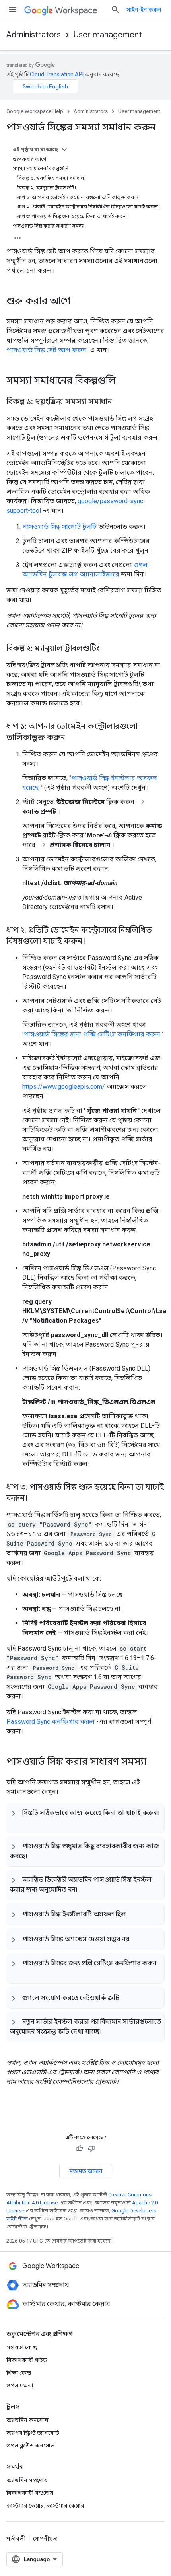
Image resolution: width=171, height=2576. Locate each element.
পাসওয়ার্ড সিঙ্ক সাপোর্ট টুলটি (59, 527)
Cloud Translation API (57, 74)
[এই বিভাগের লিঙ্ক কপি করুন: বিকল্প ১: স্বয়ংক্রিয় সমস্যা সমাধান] (120, 402)
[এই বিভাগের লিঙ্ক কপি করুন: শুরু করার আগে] (78, 302)
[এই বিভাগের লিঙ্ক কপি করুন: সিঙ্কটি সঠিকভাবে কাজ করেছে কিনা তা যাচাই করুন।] (17, 1822)
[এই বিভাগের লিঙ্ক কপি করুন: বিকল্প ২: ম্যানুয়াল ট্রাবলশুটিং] (107, 649)
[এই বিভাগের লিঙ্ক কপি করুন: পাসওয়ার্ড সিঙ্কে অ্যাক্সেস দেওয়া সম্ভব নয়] (137, 1939)
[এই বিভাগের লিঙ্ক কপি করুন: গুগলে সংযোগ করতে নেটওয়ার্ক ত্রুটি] (127, 1998)
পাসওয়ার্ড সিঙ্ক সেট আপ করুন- (48, 350)
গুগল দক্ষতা (20, 2385)
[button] (85, 1818)
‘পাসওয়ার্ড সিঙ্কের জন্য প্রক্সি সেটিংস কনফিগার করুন (91, 1034)
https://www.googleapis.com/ (64, 1087)
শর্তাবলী (16, 2539)
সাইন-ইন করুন (144, 10)
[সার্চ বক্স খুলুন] (115, 10)
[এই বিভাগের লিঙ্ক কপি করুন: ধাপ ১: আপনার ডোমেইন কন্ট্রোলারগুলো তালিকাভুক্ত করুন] (73, 738)
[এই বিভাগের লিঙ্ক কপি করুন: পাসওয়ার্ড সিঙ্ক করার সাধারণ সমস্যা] (154, 1762)
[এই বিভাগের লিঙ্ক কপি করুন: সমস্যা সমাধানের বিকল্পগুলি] (124, 381)
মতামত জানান (86, 2171)
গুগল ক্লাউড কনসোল (31, 2446)
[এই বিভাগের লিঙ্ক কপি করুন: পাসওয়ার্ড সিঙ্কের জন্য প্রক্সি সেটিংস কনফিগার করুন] (17, 1972)
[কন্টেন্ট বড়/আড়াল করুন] (64, 150)
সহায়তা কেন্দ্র (22, 2347)
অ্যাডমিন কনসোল (27, 2420)
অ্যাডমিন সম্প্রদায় (27, 2480)
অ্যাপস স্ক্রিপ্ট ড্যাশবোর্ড (33, 2433)
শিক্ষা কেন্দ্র (19, 2373)
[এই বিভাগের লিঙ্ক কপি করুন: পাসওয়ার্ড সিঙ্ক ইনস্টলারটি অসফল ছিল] (134, 1914)
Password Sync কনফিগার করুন (51, 1722)
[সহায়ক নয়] (91, 2148)
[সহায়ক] (80, 2148)
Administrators (34, 35)
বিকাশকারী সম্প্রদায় (30, 2493)
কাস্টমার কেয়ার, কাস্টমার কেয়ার (45, 2506)
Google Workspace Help (35, 111)
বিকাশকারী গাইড (27, 2360)
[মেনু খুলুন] (13, 10)
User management (108, 35)
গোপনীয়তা (46, 2539)
